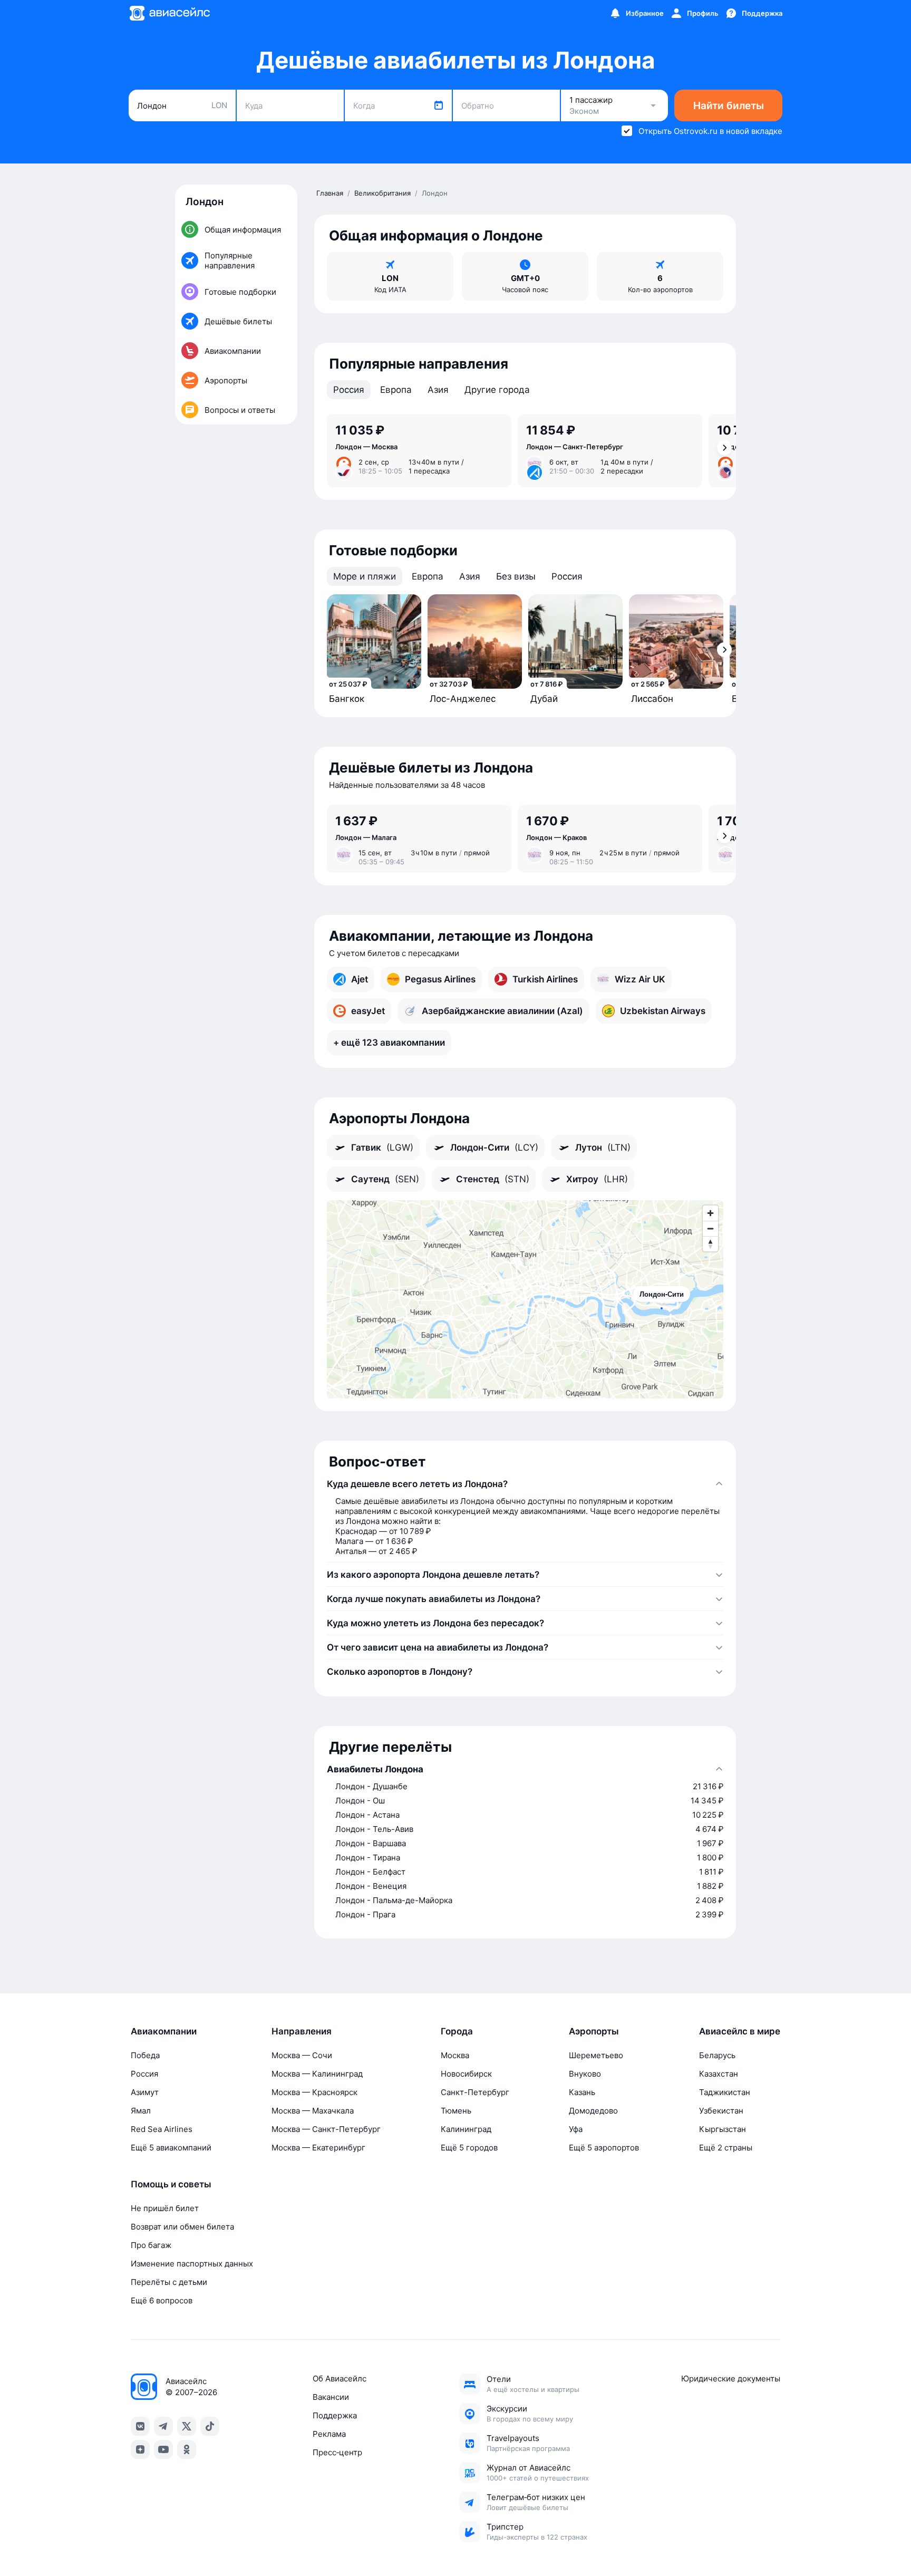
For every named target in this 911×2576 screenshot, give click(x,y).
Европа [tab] (396, 390)
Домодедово (593, 2111)
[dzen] (140, 2449)
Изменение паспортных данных (192, 2264)
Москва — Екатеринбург (318, 2148)
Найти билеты (729, 106)
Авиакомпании (164, 2031)
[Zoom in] (710, 1213)
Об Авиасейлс (340, 2379)
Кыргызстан (723, 2129)
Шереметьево (596, 2055)
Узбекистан (721, 2111)
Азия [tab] (438, 390)
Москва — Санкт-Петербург (326, 2129)
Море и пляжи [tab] (365, 576)
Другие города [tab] (497, 390)
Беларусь (717, 2055)
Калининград (466, 2129)
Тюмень (456, 2111)
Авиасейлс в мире (740, 2031)
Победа (145, 2055)
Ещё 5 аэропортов (604, 2148)
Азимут (145, 2092)
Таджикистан (725, 2092)
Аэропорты (594, 2031)
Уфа (576, 2129)
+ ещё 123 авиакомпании (389, 1043)
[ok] (187, 2449)
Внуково (585, 2074)
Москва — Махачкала (313, 2111)
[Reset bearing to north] (710, 1244)
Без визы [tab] (516, 576)
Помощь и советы (171, 2184)
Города (457, 2031)
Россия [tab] (349, 390)
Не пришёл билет (165, 2208)
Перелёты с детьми (169, 2282)
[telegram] (163, 2426)
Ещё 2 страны (726, 2148)
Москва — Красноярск (314, 2092)
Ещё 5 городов (469, 2148)
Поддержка (335, 2415)
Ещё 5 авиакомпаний (171, 2148)
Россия (144, 2074)
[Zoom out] (710, 1228)
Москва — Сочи (302, 2055)
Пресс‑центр (337, 2452)
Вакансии (331, 2397)
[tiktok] (210, 2426)
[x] (187, 2426)
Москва (455, 2055)
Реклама (329, 2434)
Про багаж (151, 2245)
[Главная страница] (169, 13)
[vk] (140, 2426)
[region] (525, 1299)
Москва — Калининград (317, 2074)
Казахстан (719, 2074)
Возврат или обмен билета (182, 2227)
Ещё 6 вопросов (162, 2300)
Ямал (141, 2111)
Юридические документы (731, 2379)
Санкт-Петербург (475, 2092)
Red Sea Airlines (162, 2129)
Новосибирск (466, 2074)
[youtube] (163, 2449)
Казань (582, 2092)
